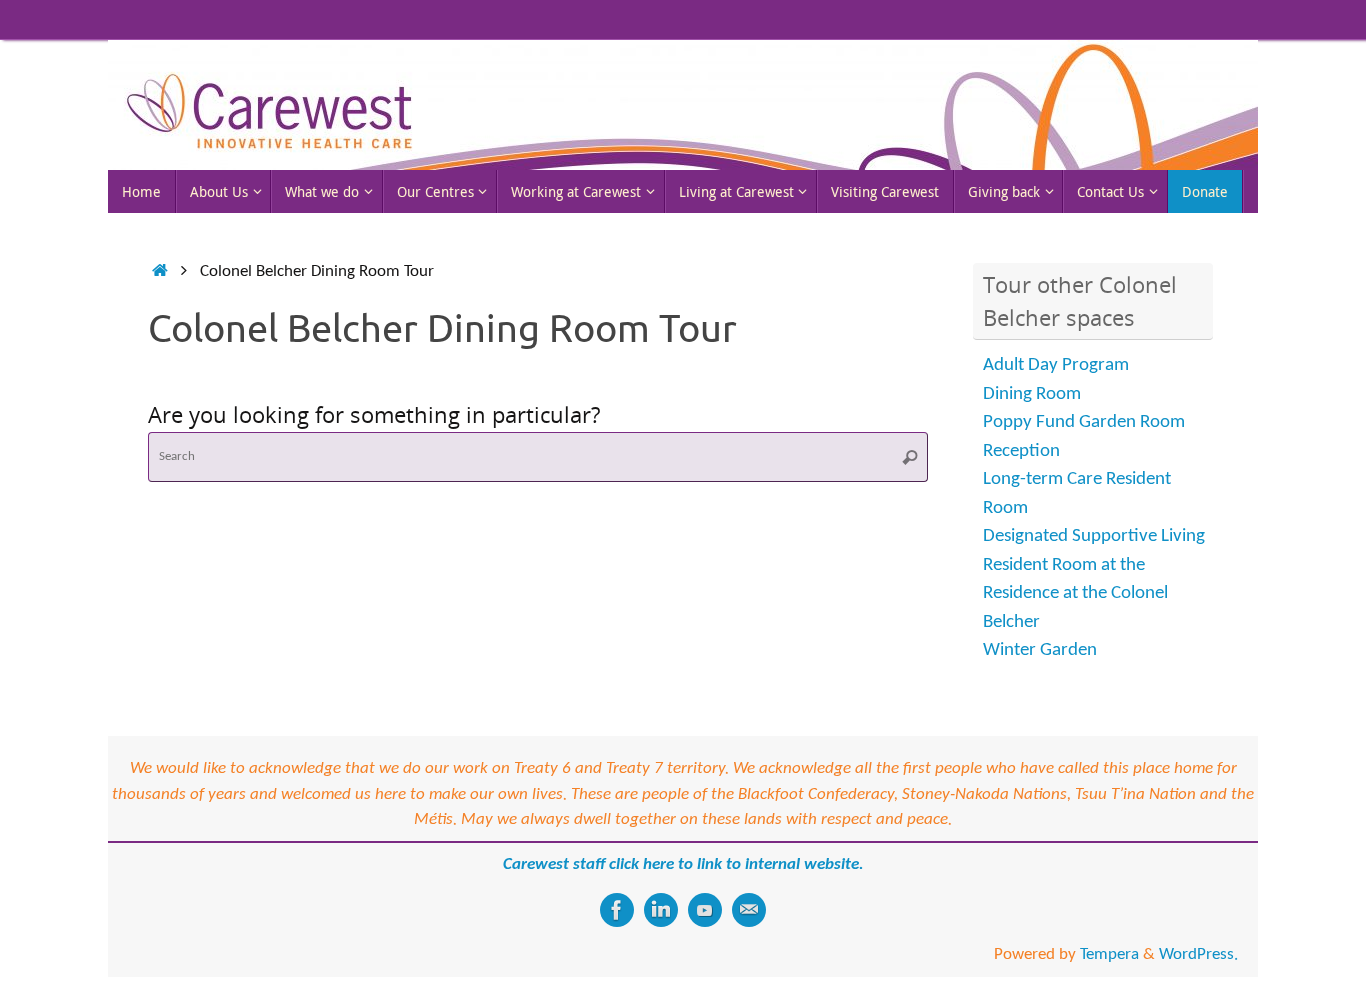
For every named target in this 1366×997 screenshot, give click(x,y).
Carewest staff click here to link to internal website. (683, 864)
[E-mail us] (749, 910)
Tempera (1109, 954)
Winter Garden (1040, 650)
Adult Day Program (1056, 365)
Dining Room (1032, 394)
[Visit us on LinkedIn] (661, 910)
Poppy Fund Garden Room (1084, 422)
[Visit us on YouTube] (705, 910)
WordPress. (1198, 954)
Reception (1021, 451)
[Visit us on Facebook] (617, 910)
